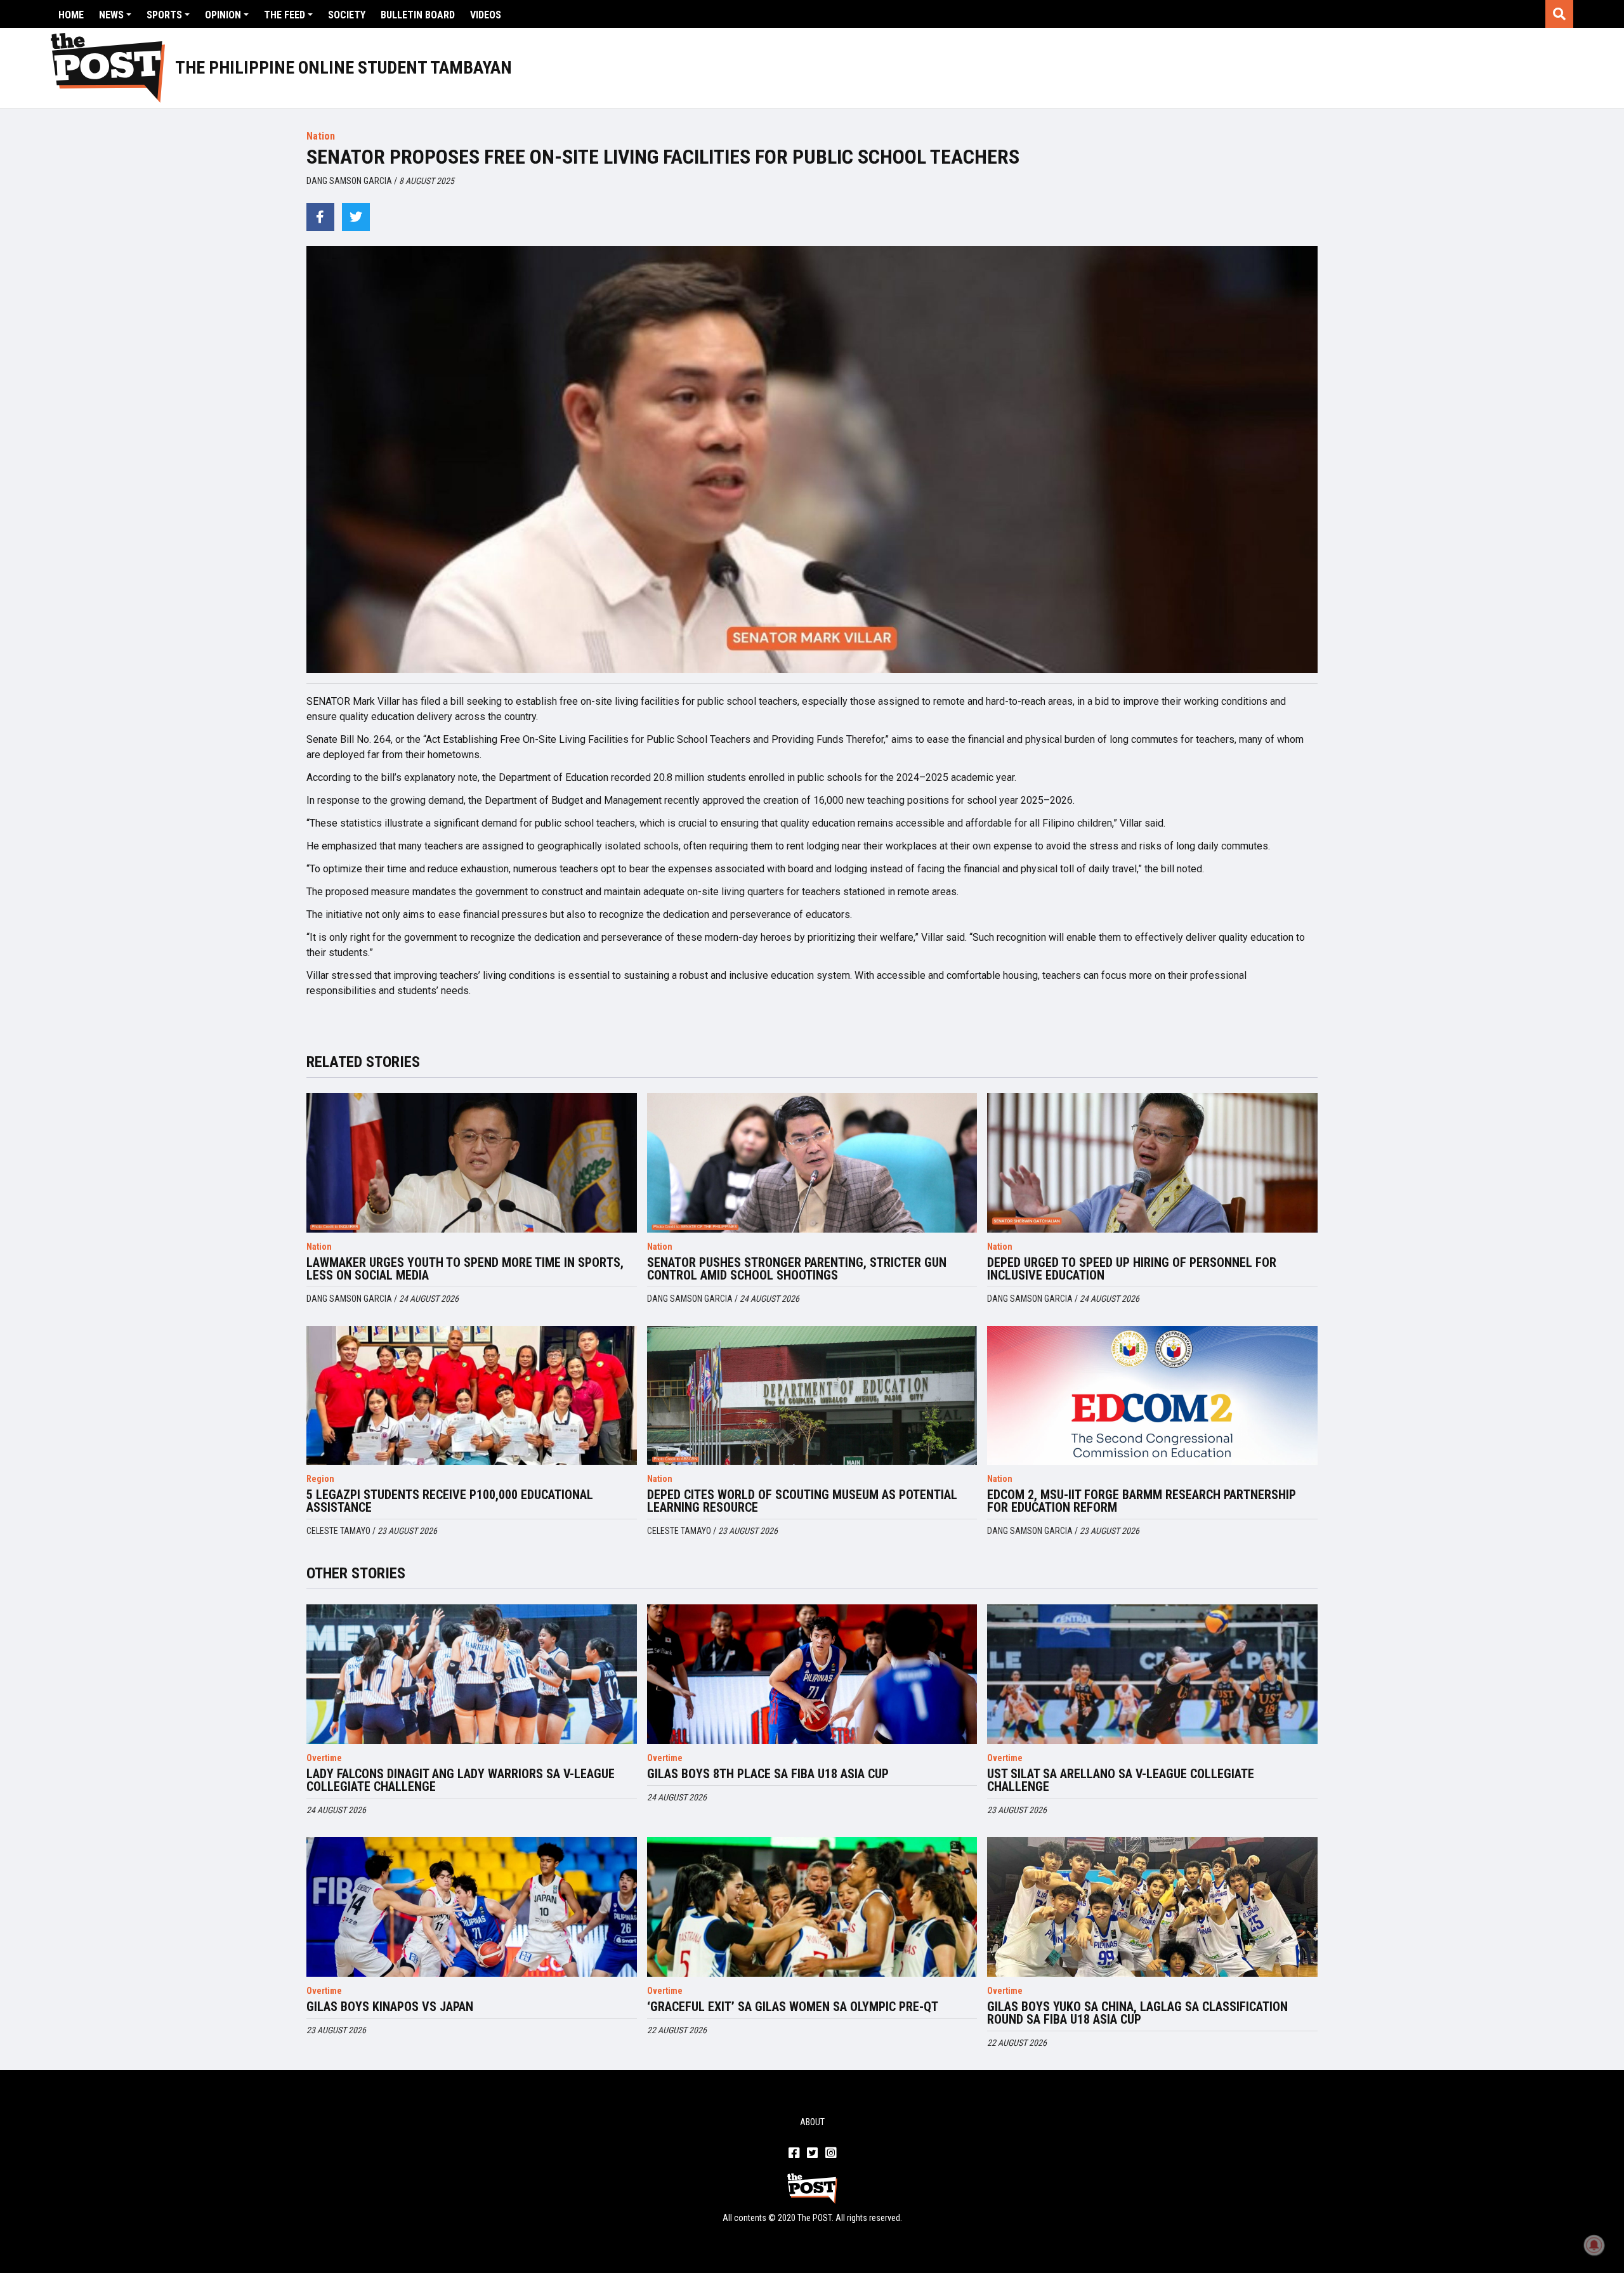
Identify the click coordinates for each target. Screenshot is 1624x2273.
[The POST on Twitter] (812, 2154)
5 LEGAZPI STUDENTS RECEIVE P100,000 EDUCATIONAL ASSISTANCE (450, 1501)
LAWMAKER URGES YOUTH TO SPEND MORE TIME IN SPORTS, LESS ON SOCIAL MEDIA (465, 1269)
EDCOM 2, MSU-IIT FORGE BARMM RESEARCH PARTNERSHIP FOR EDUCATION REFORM (1142, 1501)
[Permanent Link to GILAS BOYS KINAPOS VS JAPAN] (472, 1907)
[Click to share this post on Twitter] (356, 217)
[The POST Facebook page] (794, 2154)
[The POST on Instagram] (831, 2154)
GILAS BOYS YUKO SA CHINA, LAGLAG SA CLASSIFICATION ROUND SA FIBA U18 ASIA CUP (1137, 2013)
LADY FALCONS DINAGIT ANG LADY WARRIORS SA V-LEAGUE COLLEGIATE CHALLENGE (461, 1780)
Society (347, 15)
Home (71, 15)
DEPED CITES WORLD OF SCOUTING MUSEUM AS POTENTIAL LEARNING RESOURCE (802, 1501)
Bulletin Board (418, 15)
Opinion (223, 15)
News (111, 15)
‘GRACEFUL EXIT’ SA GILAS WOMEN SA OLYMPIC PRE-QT (793, 2007)
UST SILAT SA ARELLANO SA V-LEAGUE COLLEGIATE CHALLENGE (1121, 1780)
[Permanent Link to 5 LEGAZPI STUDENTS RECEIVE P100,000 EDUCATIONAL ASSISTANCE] (472, 1396)
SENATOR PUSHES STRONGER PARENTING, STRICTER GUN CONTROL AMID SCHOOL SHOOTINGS (797, 1269)
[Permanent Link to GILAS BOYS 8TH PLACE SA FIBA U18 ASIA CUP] (812, 1674)
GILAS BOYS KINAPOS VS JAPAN (390, 2007)
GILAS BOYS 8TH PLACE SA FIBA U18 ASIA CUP (768, 1774)
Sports (164, 15)
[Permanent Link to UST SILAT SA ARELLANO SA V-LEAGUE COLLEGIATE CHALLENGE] (1152, 1674)
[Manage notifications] (1594, 2245)
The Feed (285, 15)
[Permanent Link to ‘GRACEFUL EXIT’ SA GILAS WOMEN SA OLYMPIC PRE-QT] (812, 1907)
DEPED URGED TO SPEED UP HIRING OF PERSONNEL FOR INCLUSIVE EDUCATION (1132, 1269)
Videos (486, 15)
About (812, 2122)
